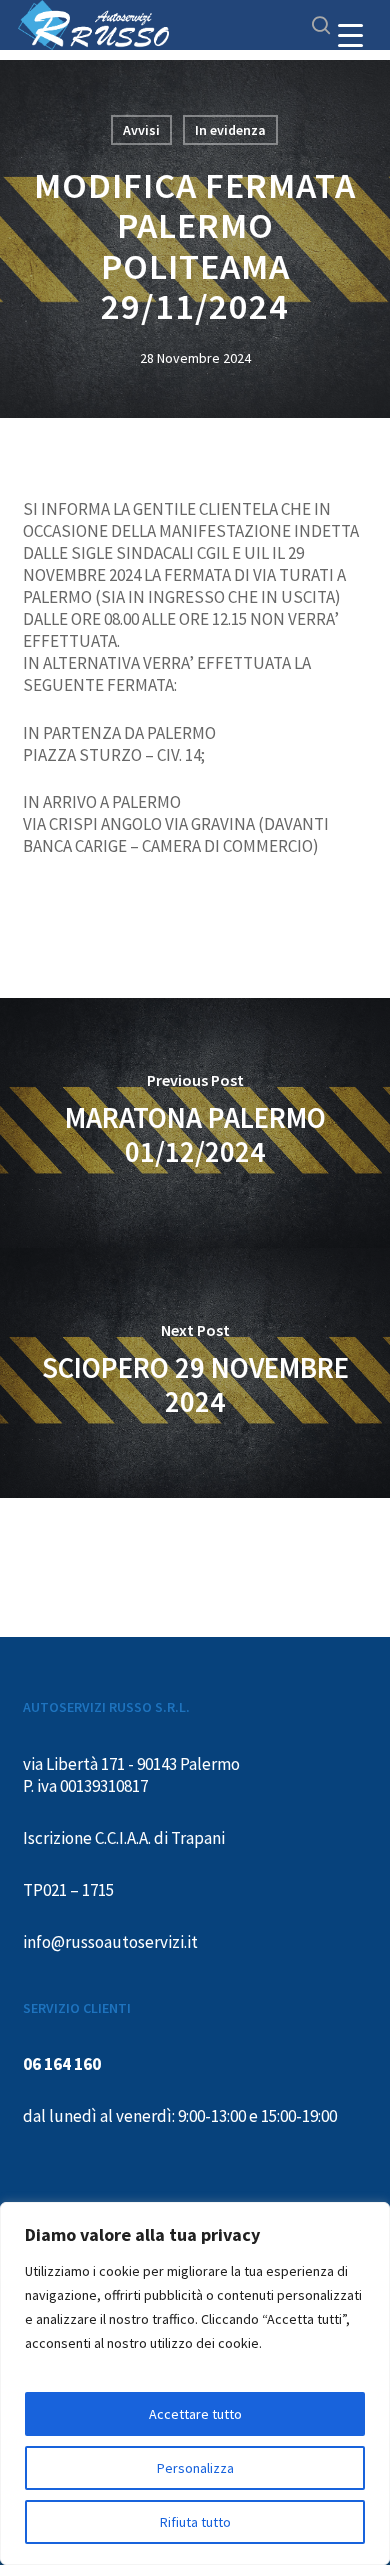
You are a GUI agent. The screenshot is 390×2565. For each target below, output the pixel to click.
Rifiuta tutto (195, 2522)
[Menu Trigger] (351, 35)
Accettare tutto (195, 2414)
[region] (195, 2383)
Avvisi (141, 130)
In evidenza (230, 130)
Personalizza (195, 2468)
